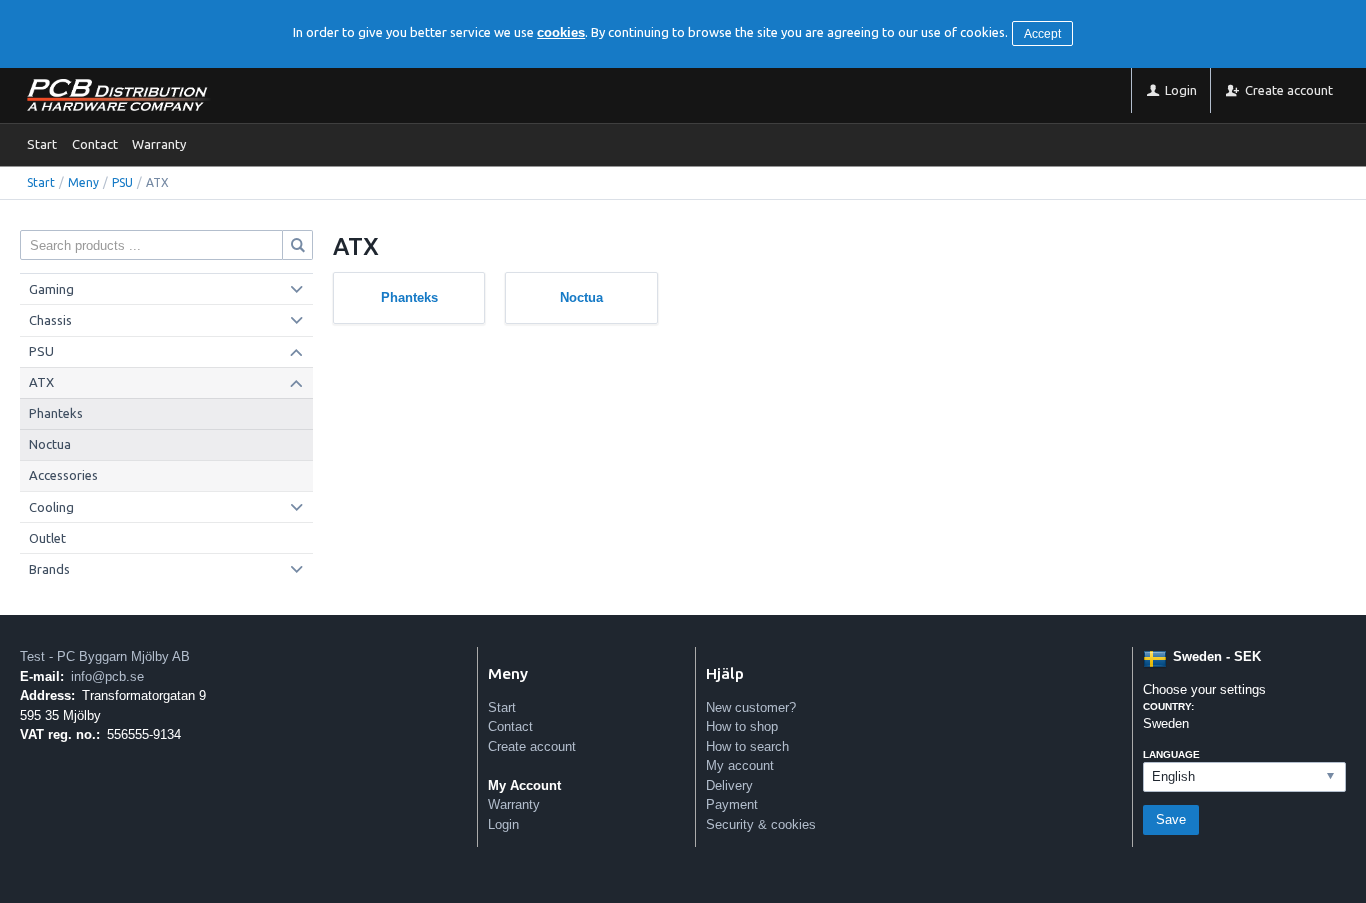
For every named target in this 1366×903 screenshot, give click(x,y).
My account (740, 765)
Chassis (50, 320)
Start (42, 144)
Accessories (63, 475)
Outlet (47, 538)
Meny (83, 182)
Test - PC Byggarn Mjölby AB (105, 656)
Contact (95, 144)
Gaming (51, 289)
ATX (41, 382)
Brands (49, 569)
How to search (747, 746)
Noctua (50, 444)
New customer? (751, 707)
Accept (1042, 34)
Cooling (51, 507)
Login (503, 824)
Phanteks (56, 413)
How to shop (742, 726)
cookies (561, 32)
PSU (122, 182)
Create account (532, 746)
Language (1171, 754)
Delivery (729, 785)
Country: (1168, 706)
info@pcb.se (107, 676)
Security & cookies (761, 824)
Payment (732, 804)
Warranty (159, 144)
